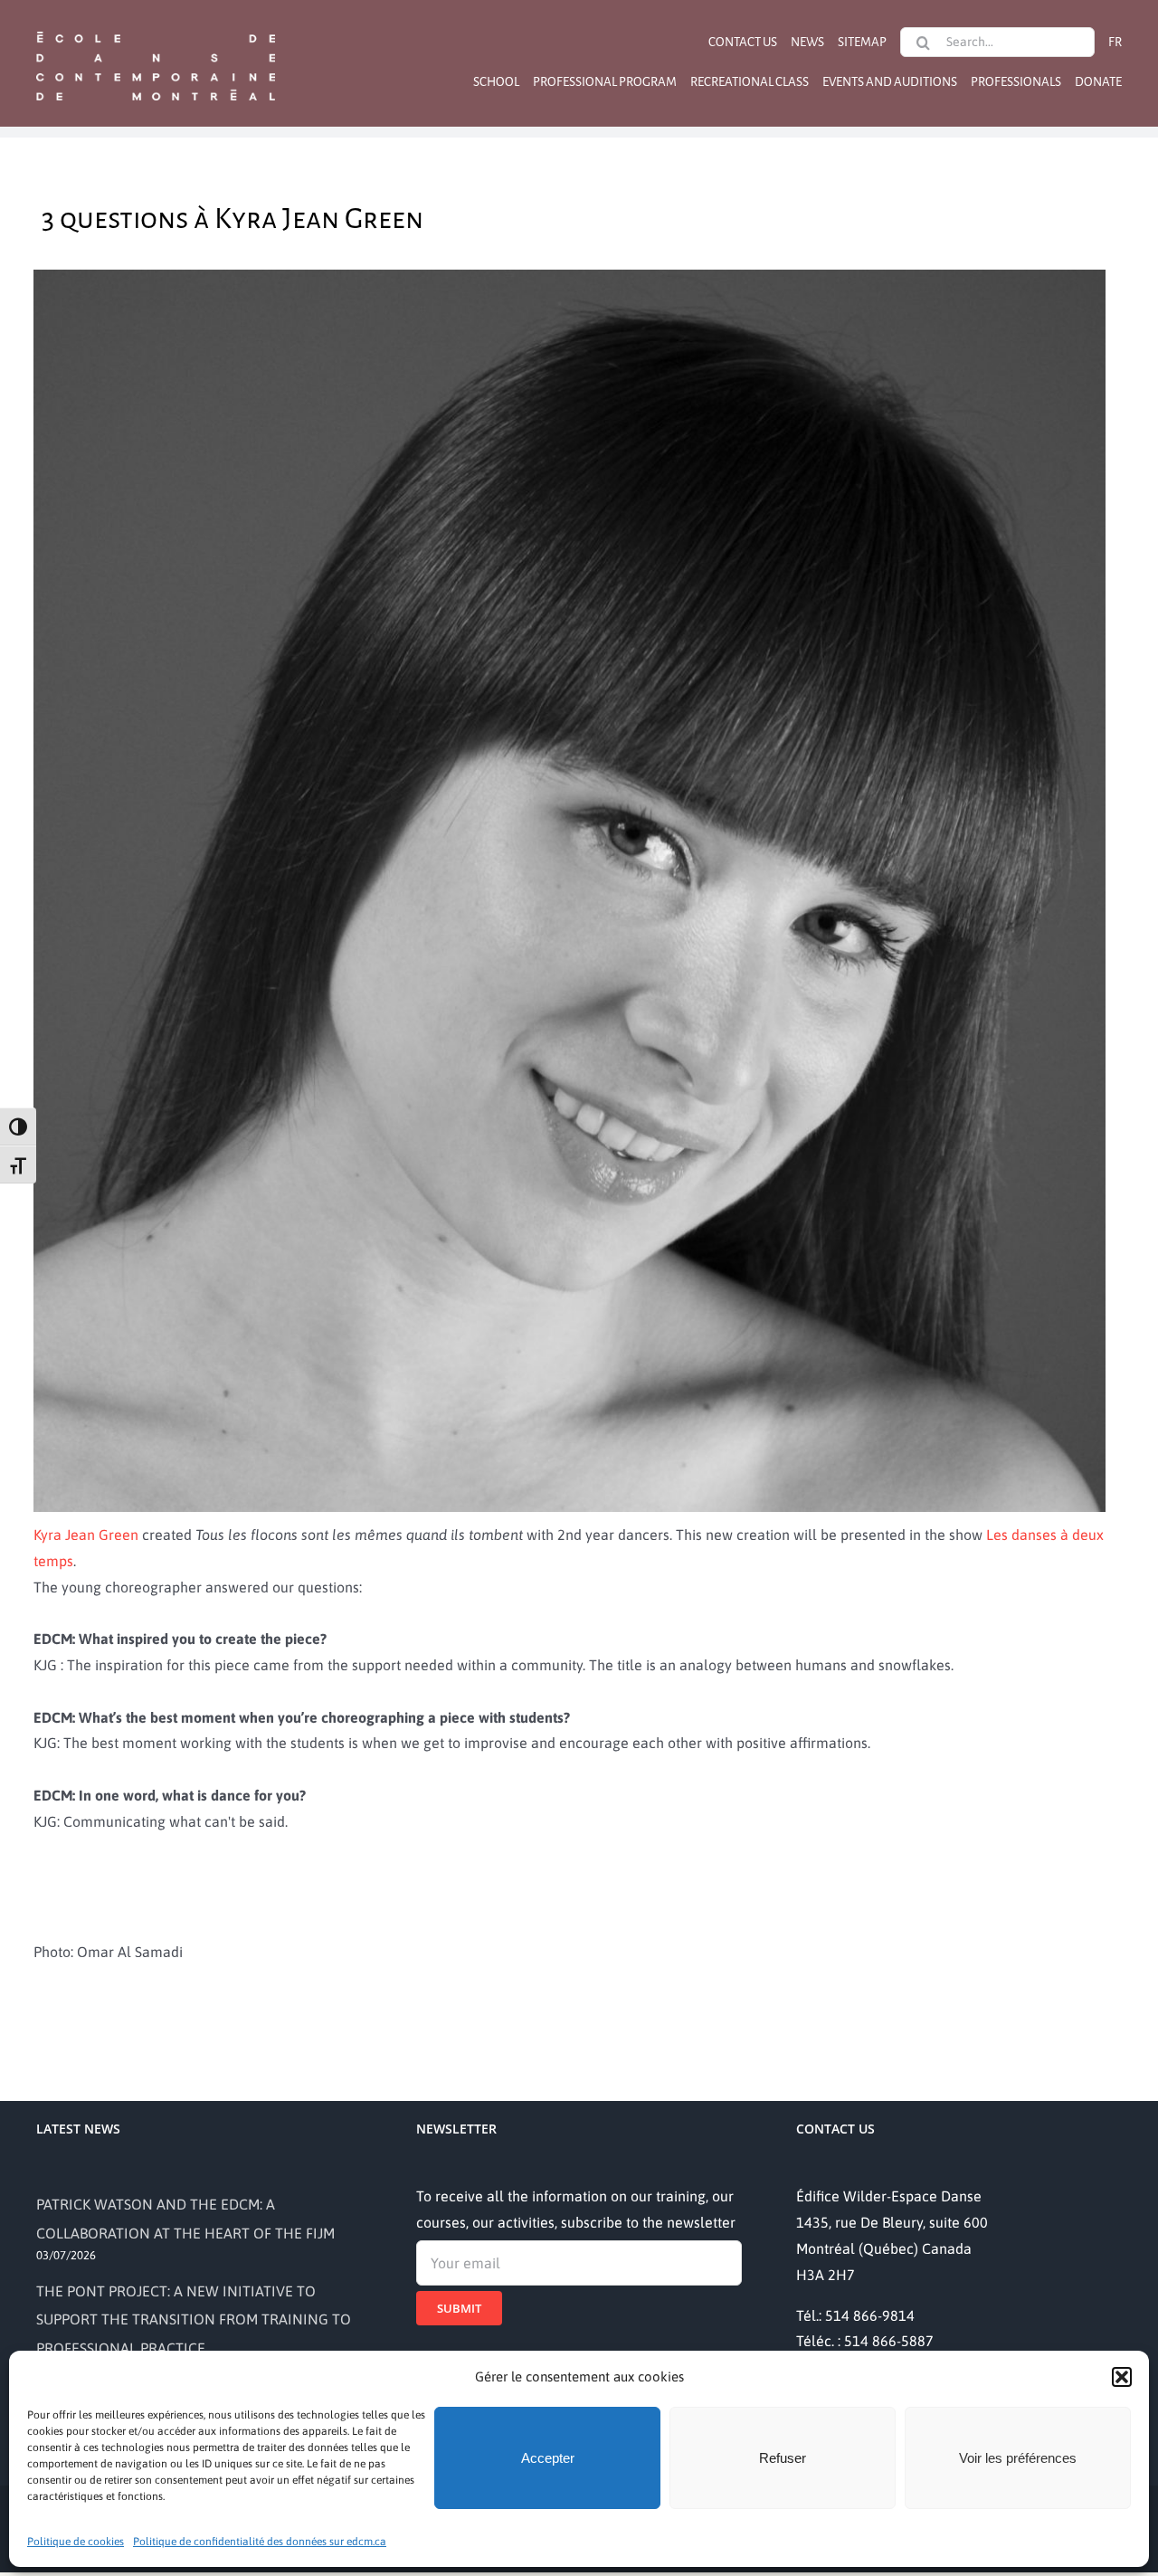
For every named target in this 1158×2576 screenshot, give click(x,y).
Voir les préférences (1018, 2458)
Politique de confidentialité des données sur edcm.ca (260, 2542)
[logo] (156, 30)
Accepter (548, 2458)
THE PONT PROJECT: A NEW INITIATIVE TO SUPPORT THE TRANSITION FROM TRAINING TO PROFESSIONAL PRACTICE (194, 2319)
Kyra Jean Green (86, 1535)
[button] (1122, 2377)
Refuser (783, 2458)
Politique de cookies (76, 2542)
